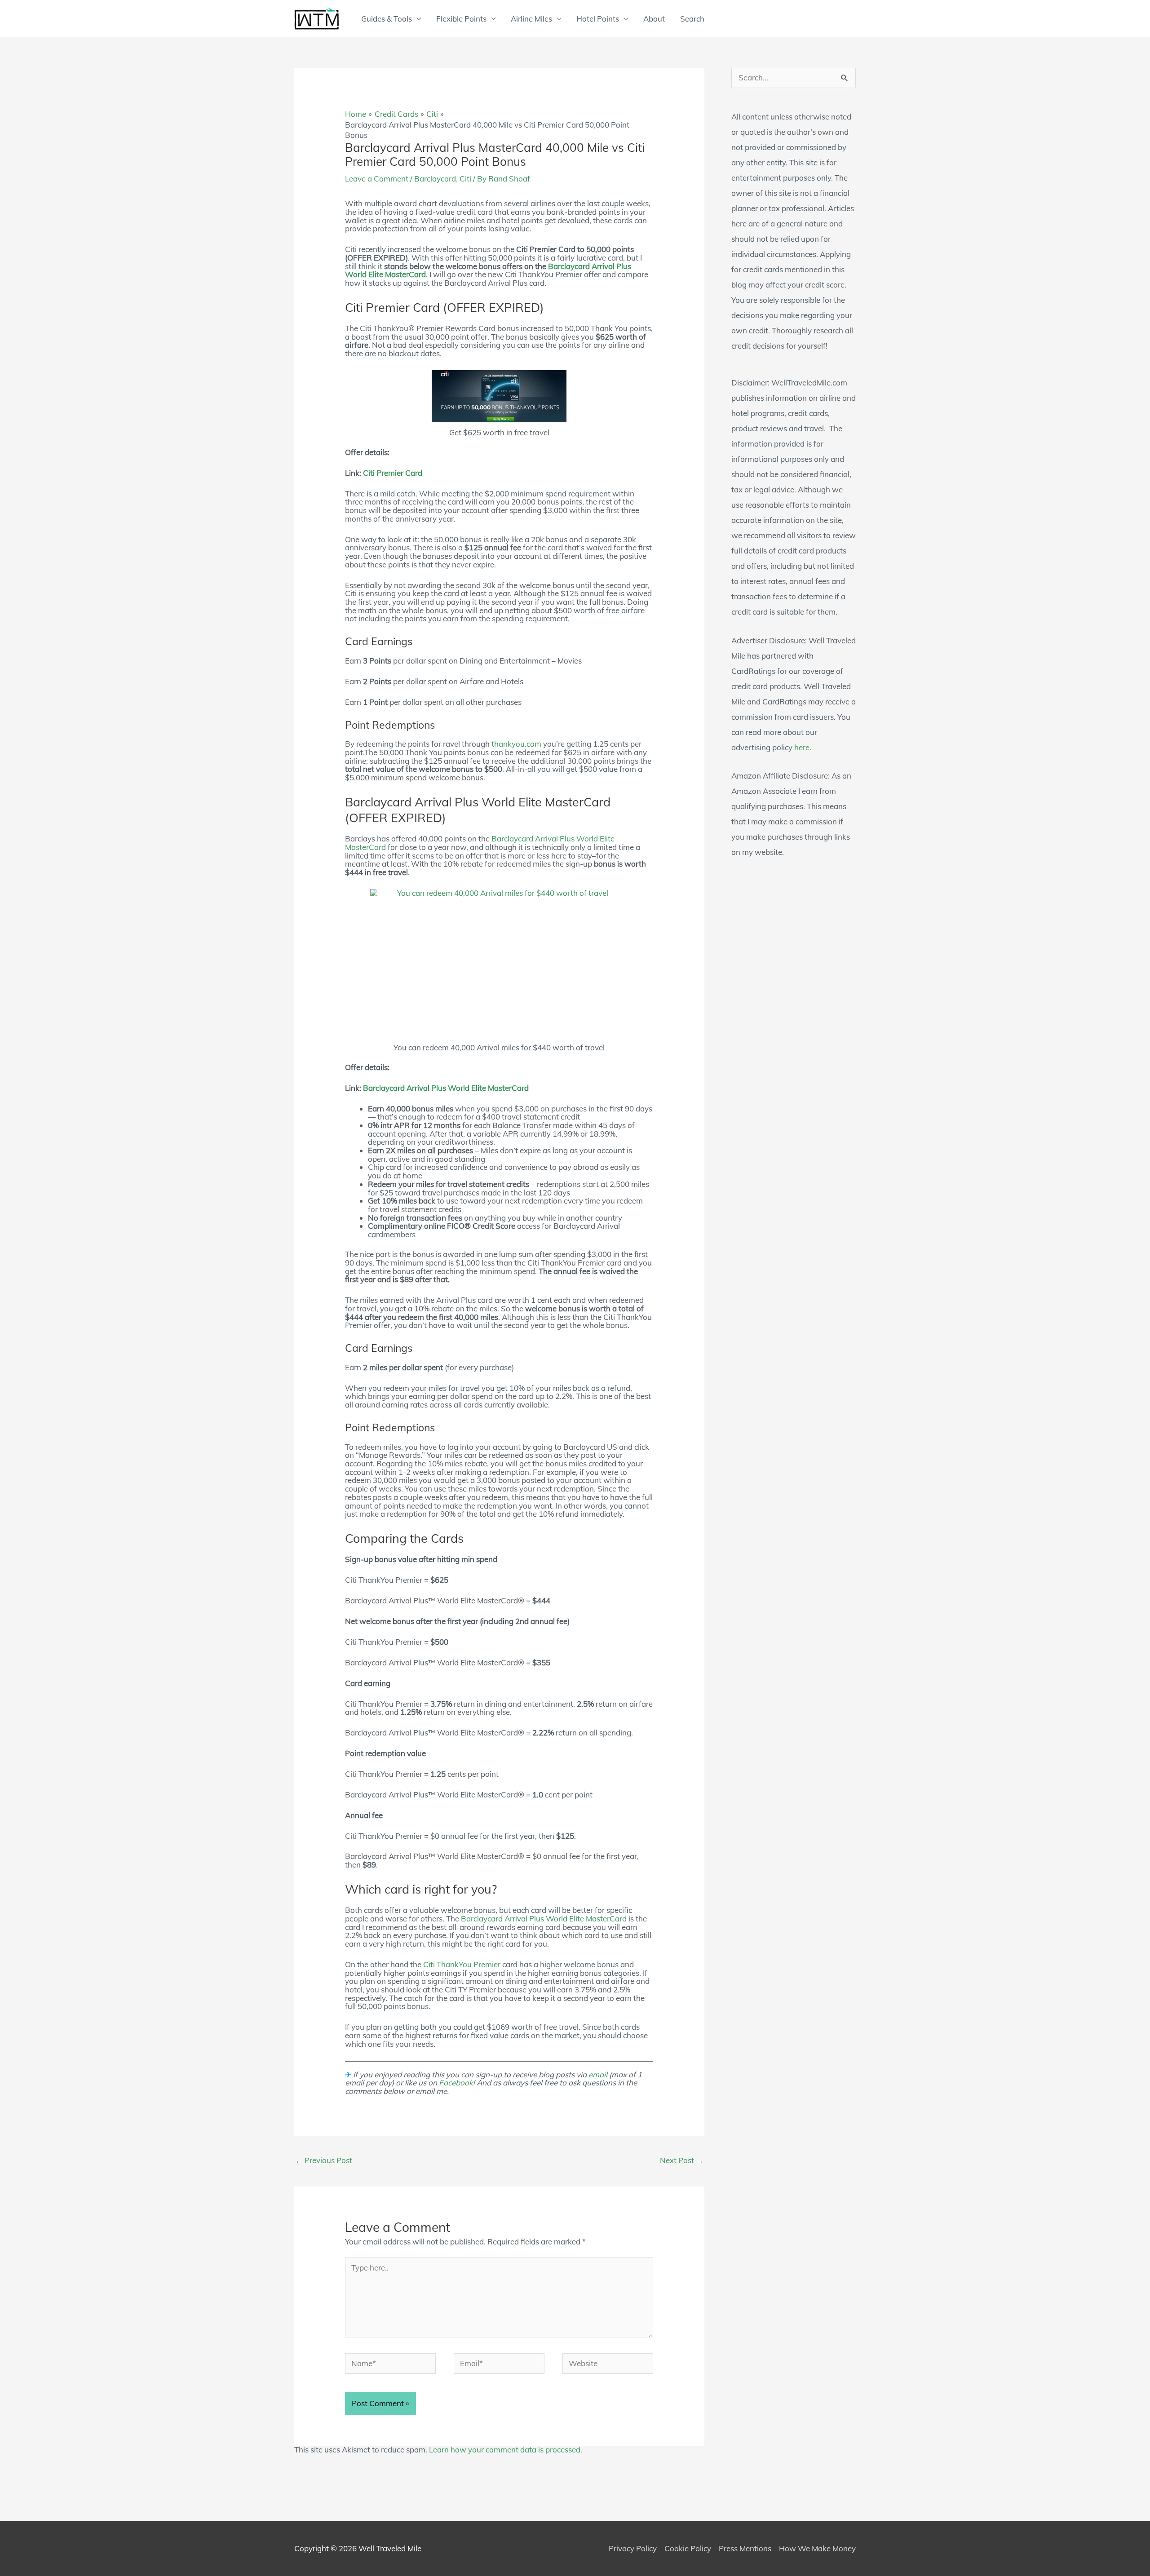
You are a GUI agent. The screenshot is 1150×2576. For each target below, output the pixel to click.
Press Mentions (745, 2548)
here (802, 747)
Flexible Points (461, 19)
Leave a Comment (377, 179)
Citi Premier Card (393, 473)
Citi (465, 179)
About (654, 19)
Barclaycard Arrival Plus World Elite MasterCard (446, 1088)
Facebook (456, 2082)
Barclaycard (435, 179)
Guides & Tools (387, 19)
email (598, 2074)
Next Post (682, 2160)
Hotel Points (598, 19)
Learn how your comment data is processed (505, 2450)
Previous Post (324, 2160)
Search (692, 19)
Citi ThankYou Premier (462, 1964)
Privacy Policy (633, 2548)
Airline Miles (531, 19)
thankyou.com (516, 744)
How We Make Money (817, 2548)
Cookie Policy (688, 2548)
